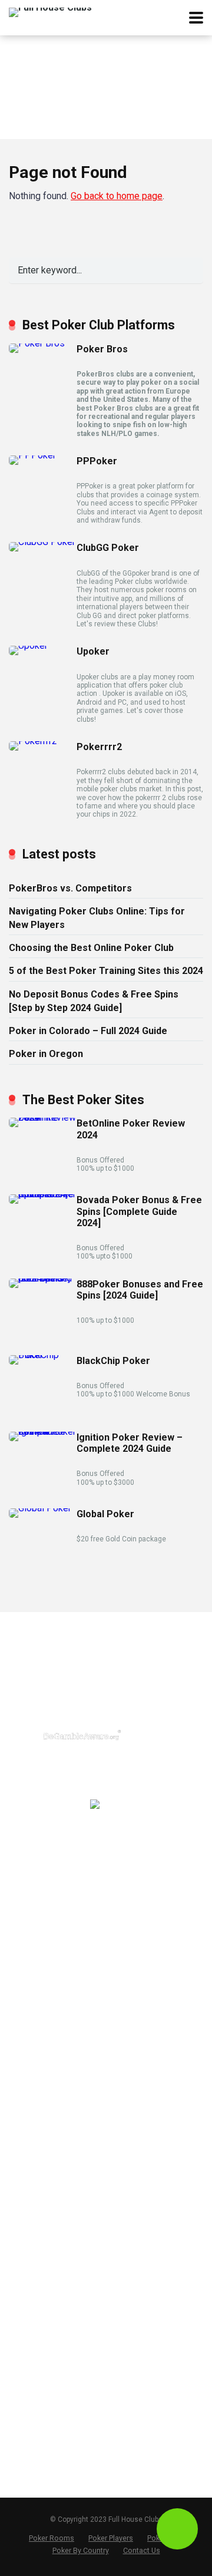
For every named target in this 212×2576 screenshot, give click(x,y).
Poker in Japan (38, 2321)
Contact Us (31, 2449)
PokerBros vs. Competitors (70, 888)
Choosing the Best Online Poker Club (91, 948)
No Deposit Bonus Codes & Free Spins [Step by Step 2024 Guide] (94, 1001)
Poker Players (111, 2538)
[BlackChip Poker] (43, 1355)
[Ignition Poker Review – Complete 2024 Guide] (43, 1431)
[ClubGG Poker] (42, 542)
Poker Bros (102, 349)
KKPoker (26, 2011)
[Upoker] (28, 645)
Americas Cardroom (49, 2082)
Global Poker (105, 1514)
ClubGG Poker (108, 548)
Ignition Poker (36, 2063)
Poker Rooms (52, 2538)
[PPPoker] (32, 455)
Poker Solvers (37, 2411)
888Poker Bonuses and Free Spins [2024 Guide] (140, 1290)
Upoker (93, 651)
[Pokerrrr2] (33, 741)
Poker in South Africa (50, 2340)
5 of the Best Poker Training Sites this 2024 (106, 971)
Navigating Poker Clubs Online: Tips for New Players (97, 918)
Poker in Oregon (46, 1054)
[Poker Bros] (37, 343)
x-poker (24, 1973)
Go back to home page (117, 196)
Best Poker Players (46, 2393)
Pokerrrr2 (99, 747)
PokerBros (29, 1880)
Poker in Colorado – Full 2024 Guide (88, 1031)
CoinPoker (29, 2101)
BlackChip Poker (113, 1361)
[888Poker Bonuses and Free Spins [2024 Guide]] (43, 1278)
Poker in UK (32, 2265)
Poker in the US (39, 2247)
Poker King (30, 2194)
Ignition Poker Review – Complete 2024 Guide (130, 1443)
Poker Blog (30, 2430)
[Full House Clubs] (50, 11)
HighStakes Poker (44, 2119)
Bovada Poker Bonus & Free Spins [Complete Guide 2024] (139, 1211)
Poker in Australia (43, 2303)
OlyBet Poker (34, 2156)
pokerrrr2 (27, 1917)
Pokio (20, 1992)
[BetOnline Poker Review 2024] (43, 1117)
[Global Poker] (40, 1508)
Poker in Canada (41, 2284)
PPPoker (97, 461)
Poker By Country (81, 2550)
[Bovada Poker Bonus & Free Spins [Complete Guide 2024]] (43, 1194)
